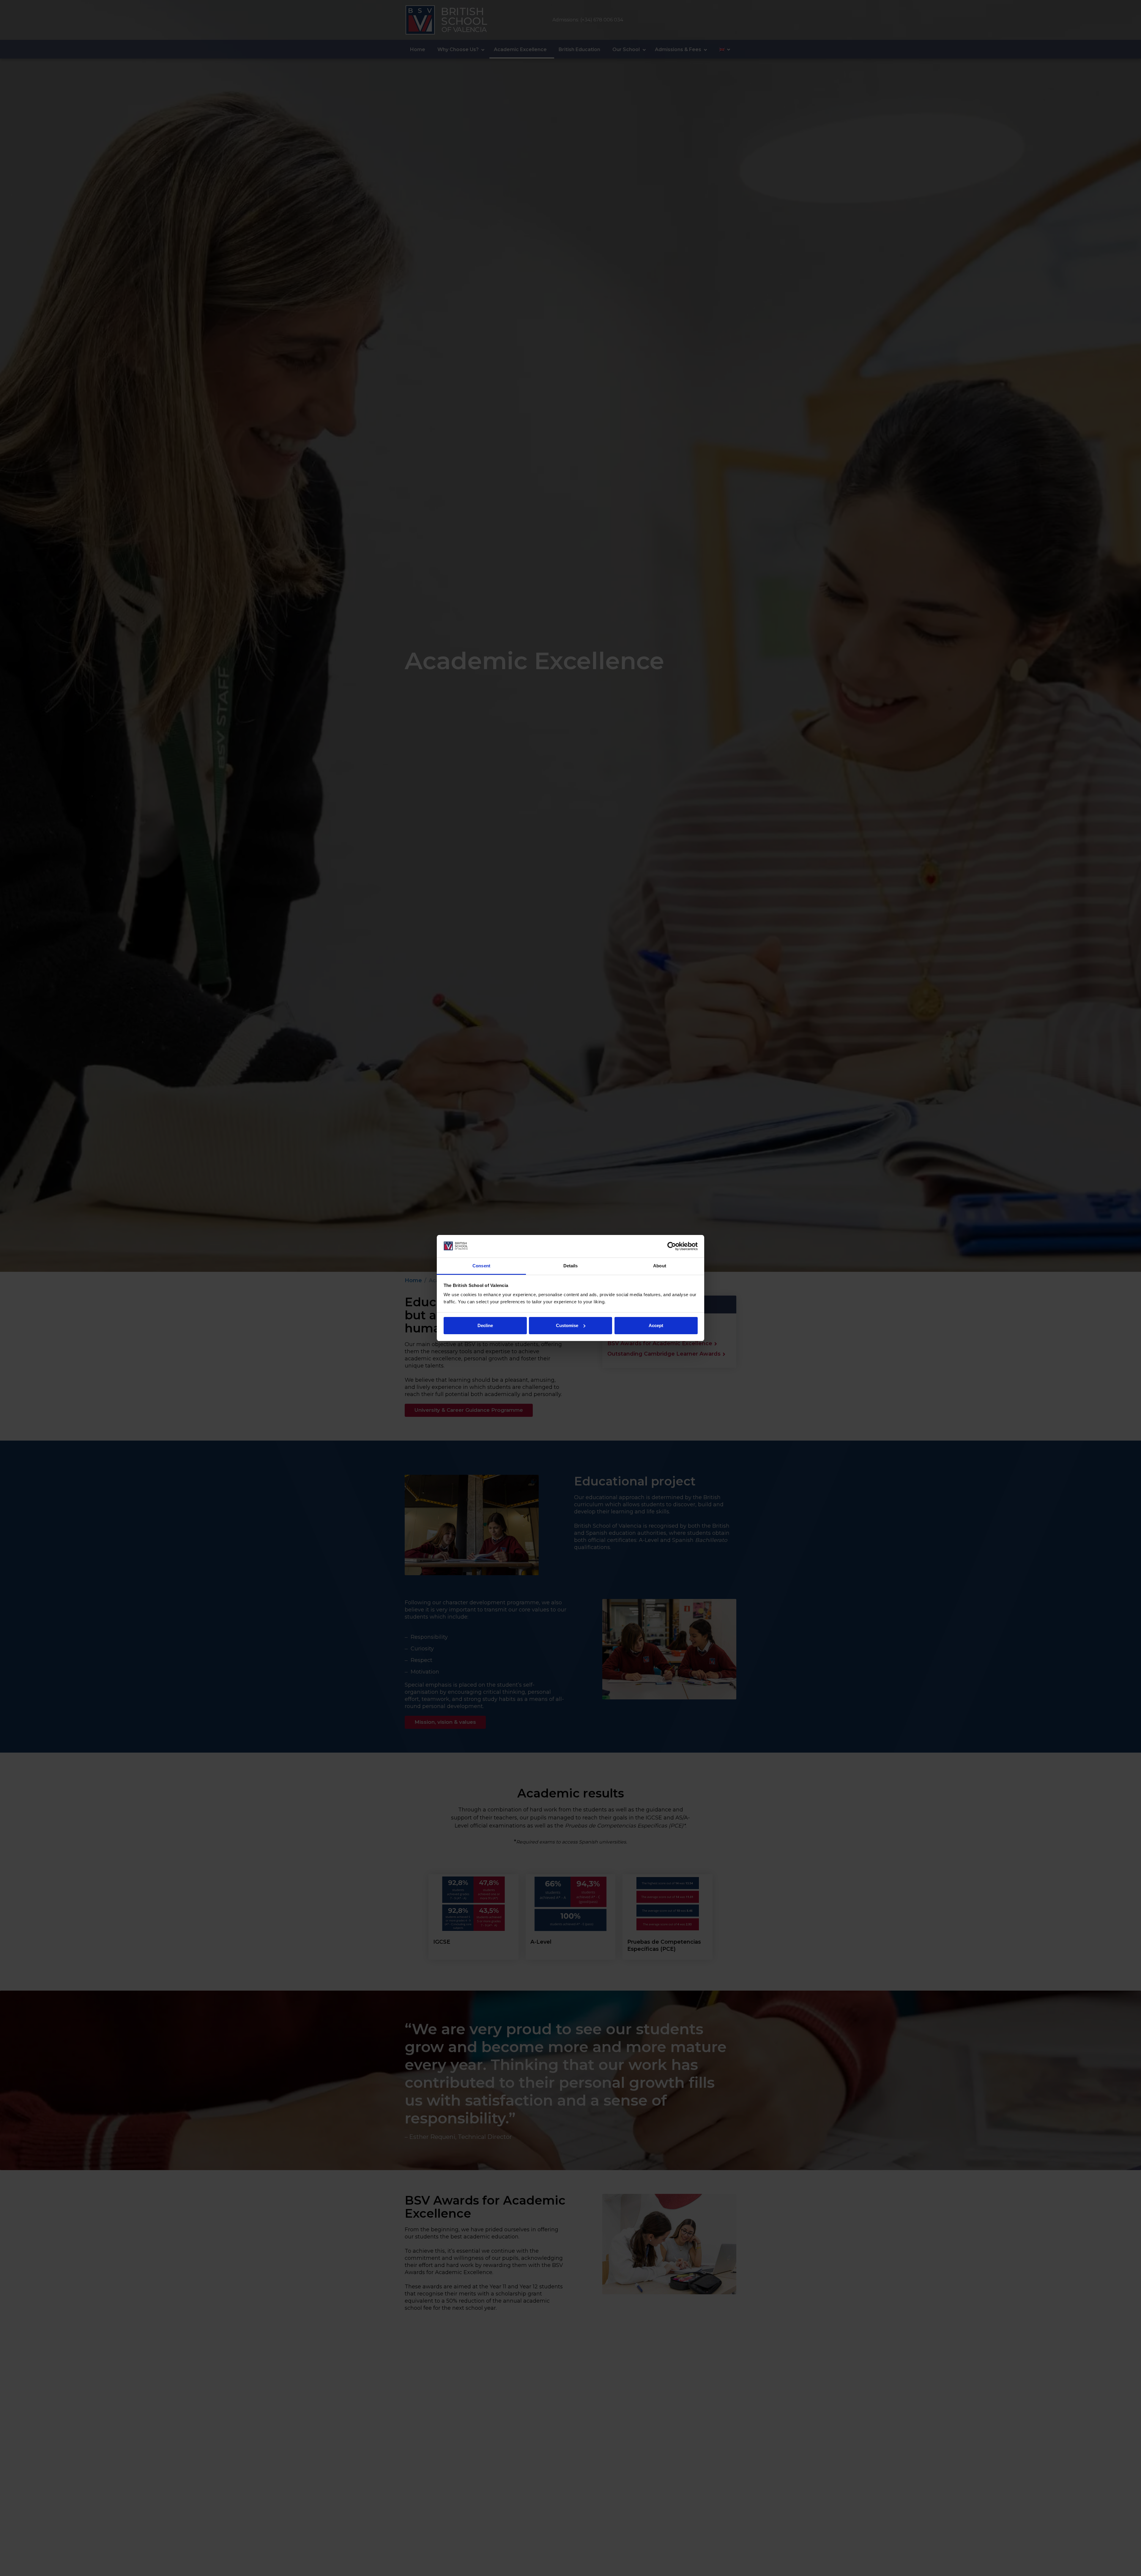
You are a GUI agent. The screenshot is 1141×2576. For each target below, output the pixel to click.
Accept (656, 1325)
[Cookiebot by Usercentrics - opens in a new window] (672, 1246)
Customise (567, 1325)
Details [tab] (571, 1266)
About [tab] (660, 1266)
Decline (485, 1325)
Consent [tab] (481, 1266)
